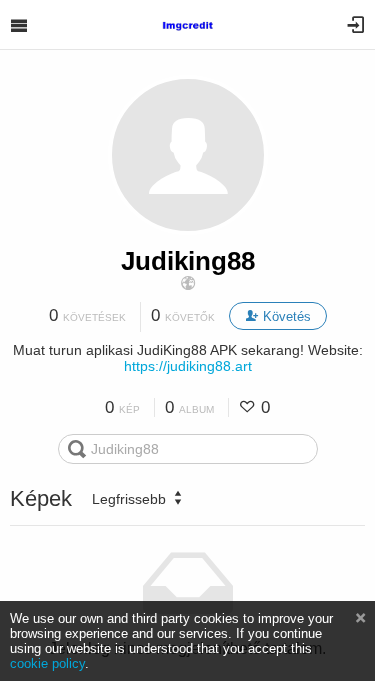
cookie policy (47, 663)
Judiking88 (188, 261)
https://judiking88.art (188, 366)
